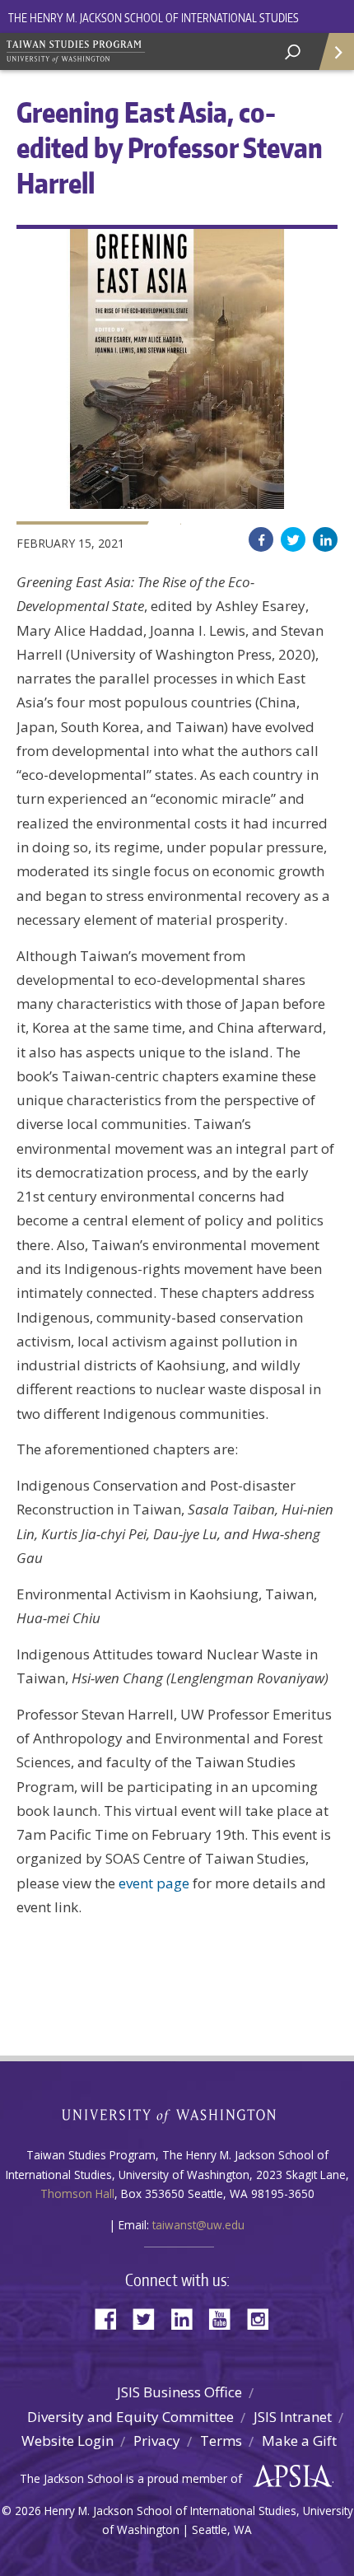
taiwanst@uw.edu (198, 2225)
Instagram (263, 2318)
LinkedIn (325, 539)
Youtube (226, 2318)
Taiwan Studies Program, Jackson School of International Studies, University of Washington (123, 49)
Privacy (157, 2441)
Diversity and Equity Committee (130, 2417)
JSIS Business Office (179, 2392)
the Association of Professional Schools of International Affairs (289, 2476)
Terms (221, 2441)
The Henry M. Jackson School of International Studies (154, 18)
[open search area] (293, 52)
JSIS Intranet (293, 2417)
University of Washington (177, 2114)
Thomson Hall (77, 2193)
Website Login (68, 2441)
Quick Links (335, 51)
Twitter (293, 539)
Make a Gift (299, 2441)
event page (154, 1883)
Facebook (261, 539)
